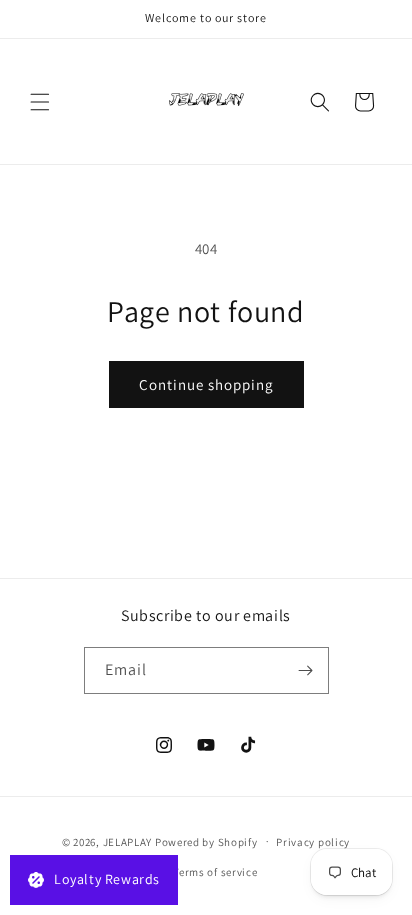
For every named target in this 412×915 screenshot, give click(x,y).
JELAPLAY (128, 841)
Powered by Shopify (206, 841)
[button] (40, 102)
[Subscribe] (306, 670)
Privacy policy (313, 842)
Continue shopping (206, 384)
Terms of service (215, 872)
